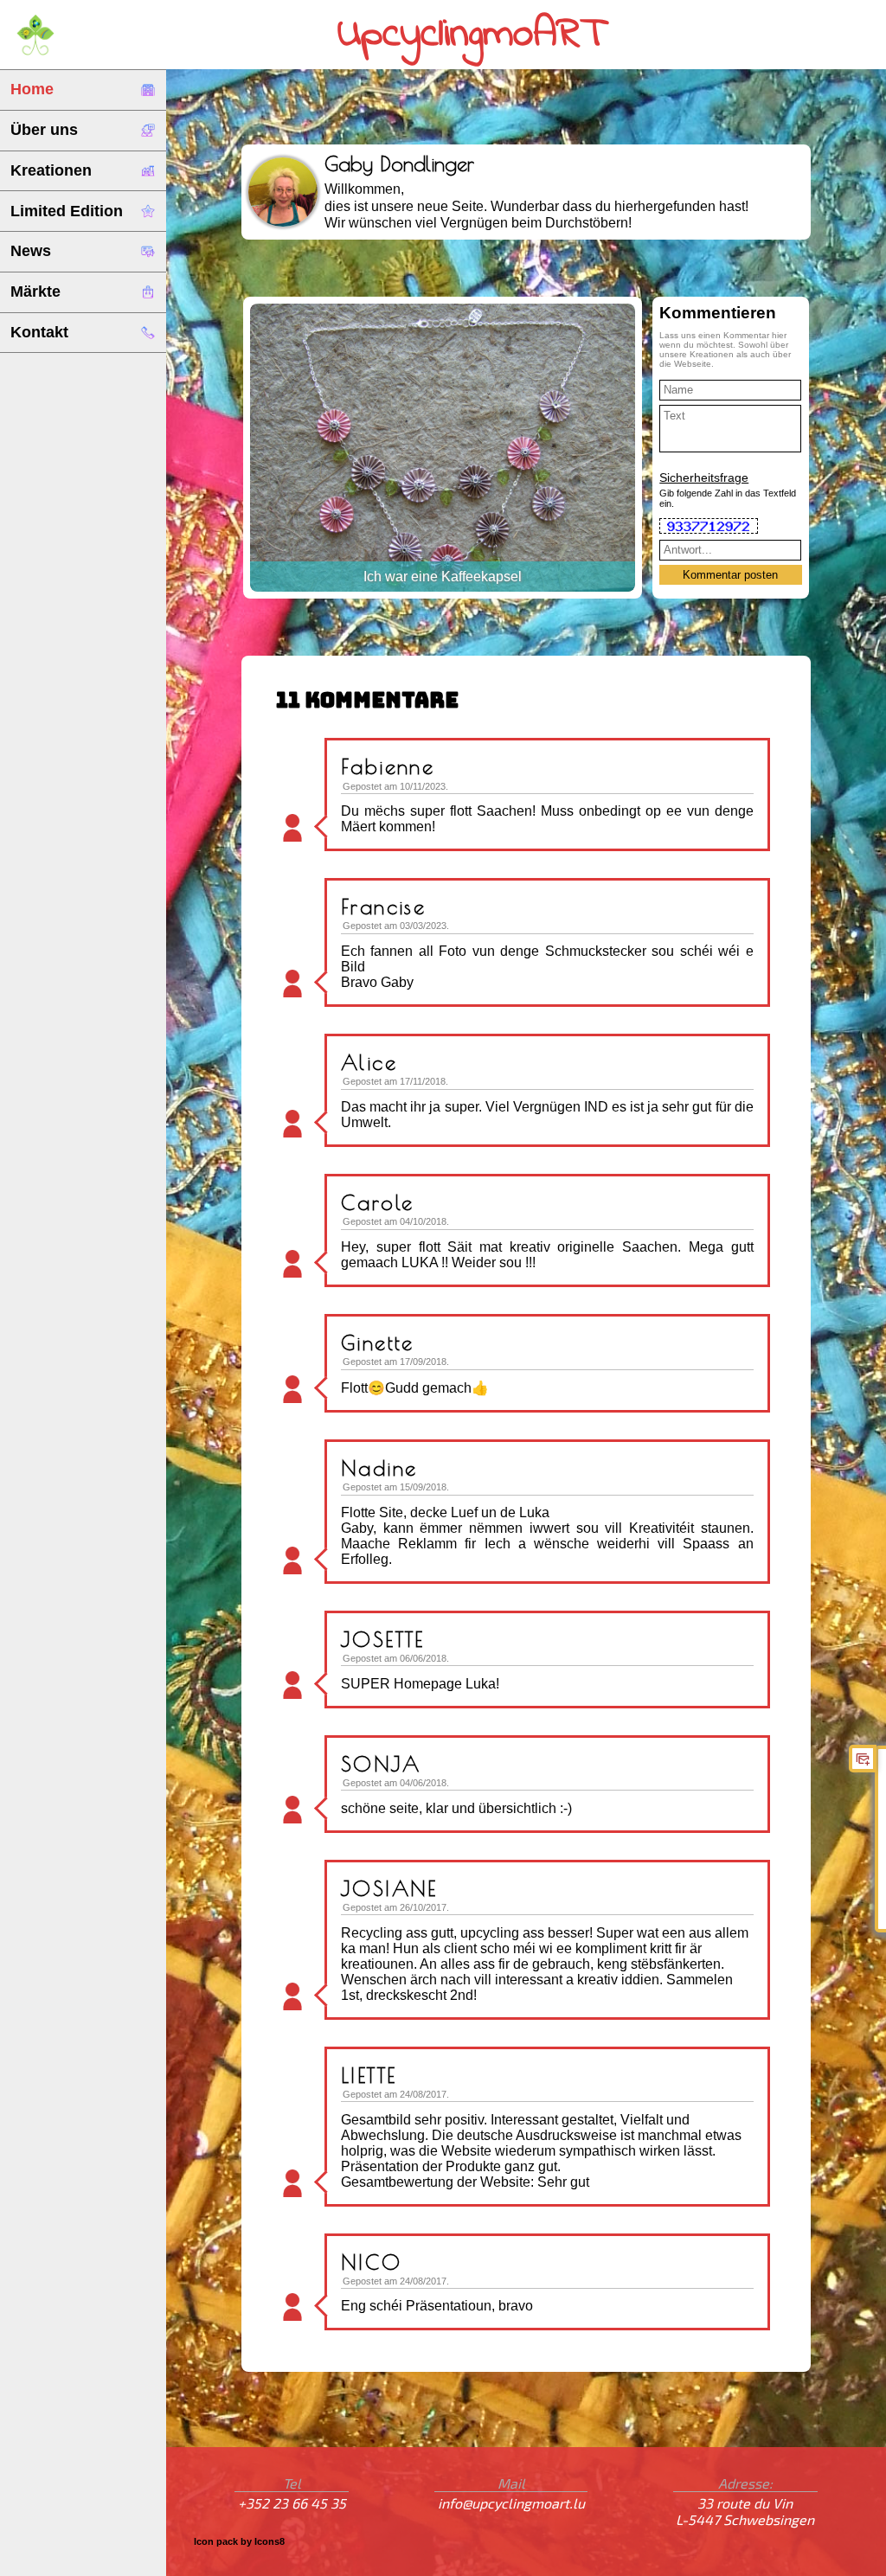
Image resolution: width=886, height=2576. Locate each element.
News (31, 251)
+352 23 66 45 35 (292, 2503)
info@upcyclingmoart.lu (511, 2503)
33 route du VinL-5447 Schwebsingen (745, 2511)
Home (32, 89)
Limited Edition (67, 211)
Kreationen (51, 170)
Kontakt (39, 332)
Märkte (35, 292)
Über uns (44, 130)
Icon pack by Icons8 (239, 2541)
